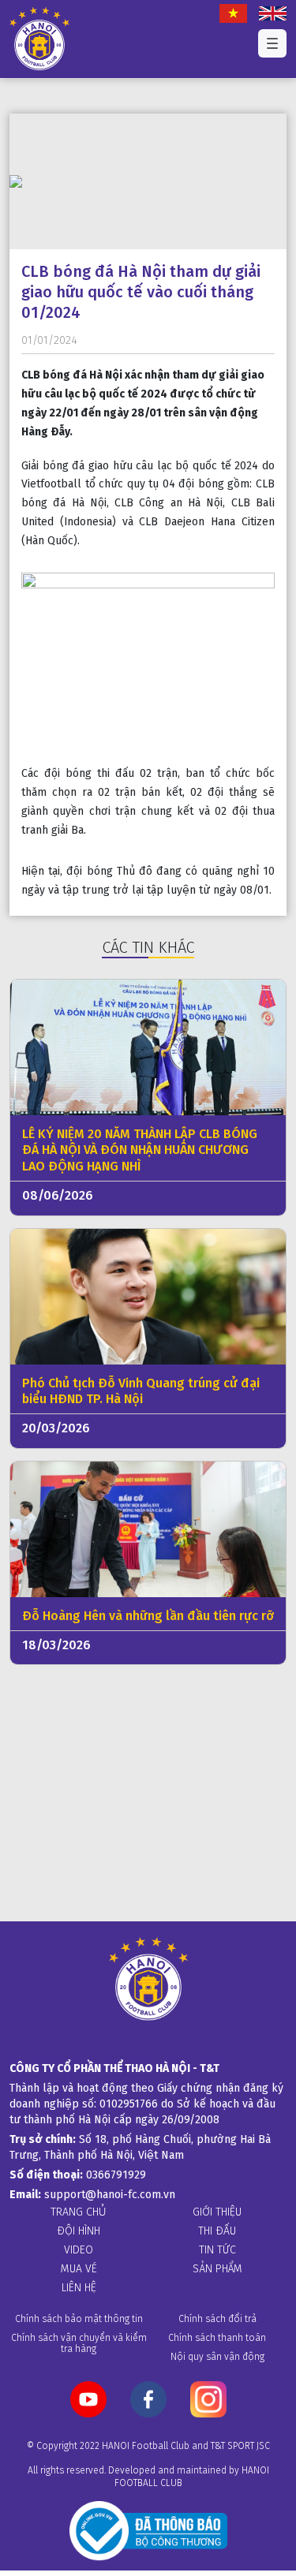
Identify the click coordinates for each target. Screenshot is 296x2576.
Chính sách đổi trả (217, 2318)
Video (79, 2249)
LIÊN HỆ (79, 2287)
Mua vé (79, 2268)
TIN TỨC (217, 2249)
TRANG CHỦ (79, 2212)
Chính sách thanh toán (217, 2337)
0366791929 (116, 2175)
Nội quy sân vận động (217, 2356)
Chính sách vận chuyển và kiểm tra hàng (79, 2343)
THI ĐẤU (217, 2231)
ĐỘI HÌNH (79, 2231)
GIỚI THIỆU (217, 2212)
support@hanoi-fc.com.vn (110, 2194)
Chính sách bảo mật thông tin (79, 2318)
